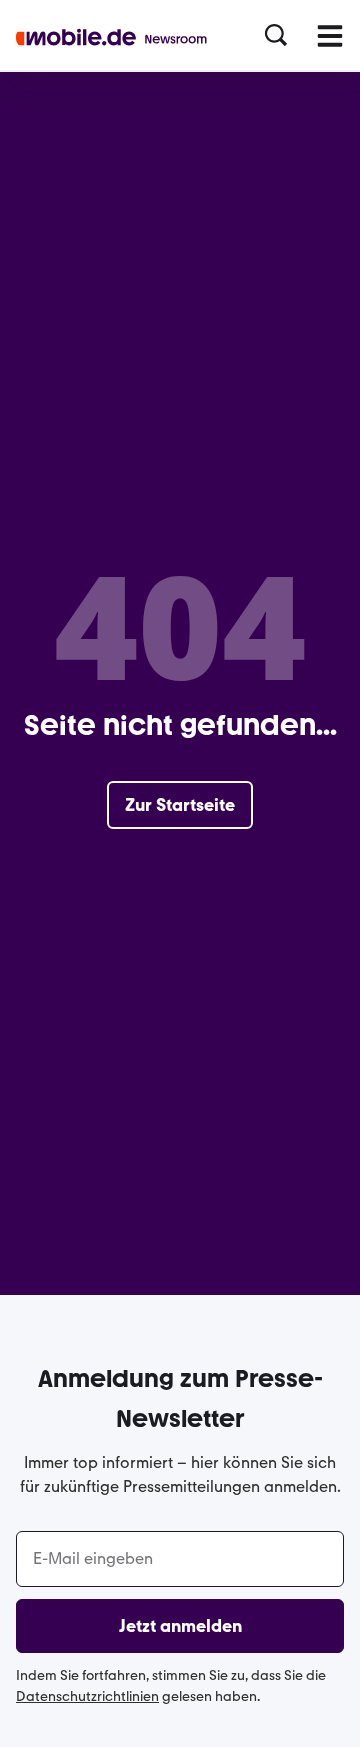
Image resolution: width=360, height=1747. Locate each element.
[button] (276, 36)
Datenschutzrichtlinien (87, 1696)
